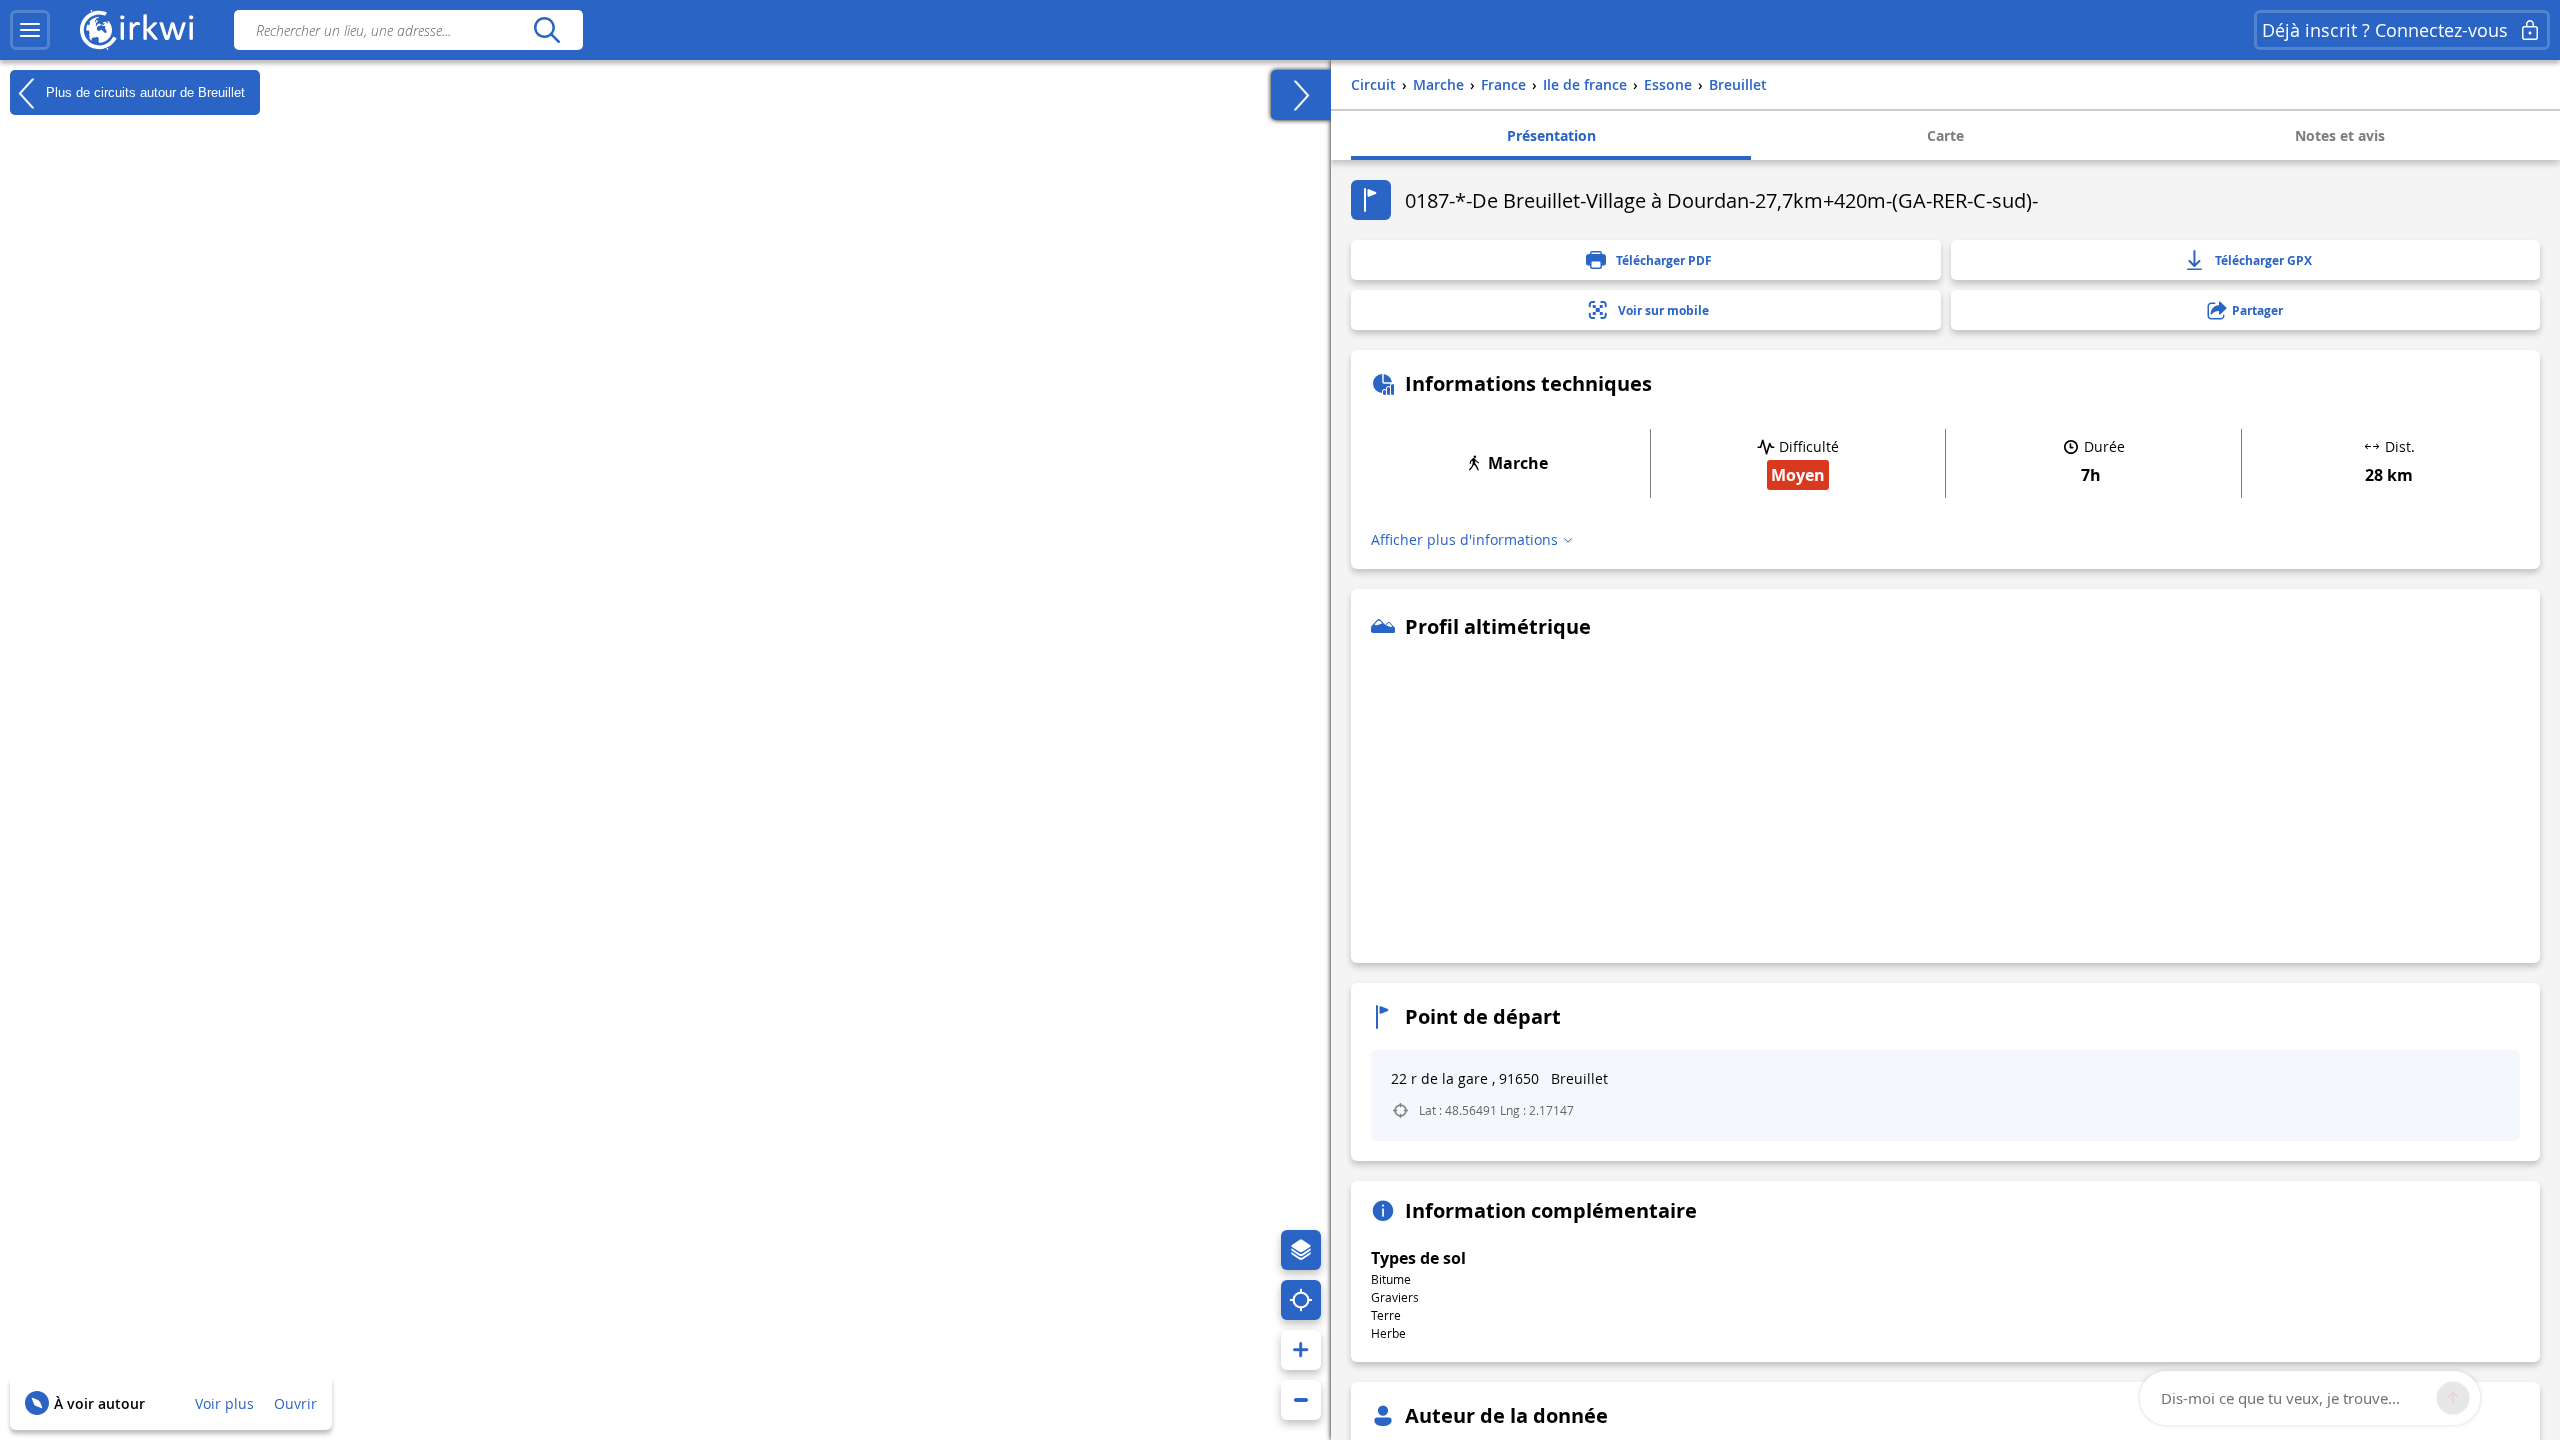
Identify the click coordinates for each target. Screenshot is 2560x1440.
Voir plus (224, 1403)
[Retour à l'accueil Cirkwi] (137, 30)
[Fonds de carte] (1301, 1250)
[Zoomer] (1301, 1350)
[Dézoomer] (1301, 1400)
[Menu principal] (30, 30)
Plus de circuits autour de (143, 91)
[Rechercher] (546, 30)
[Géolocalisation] (1301, 1300)
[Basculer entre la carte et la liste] (1301, 95)
